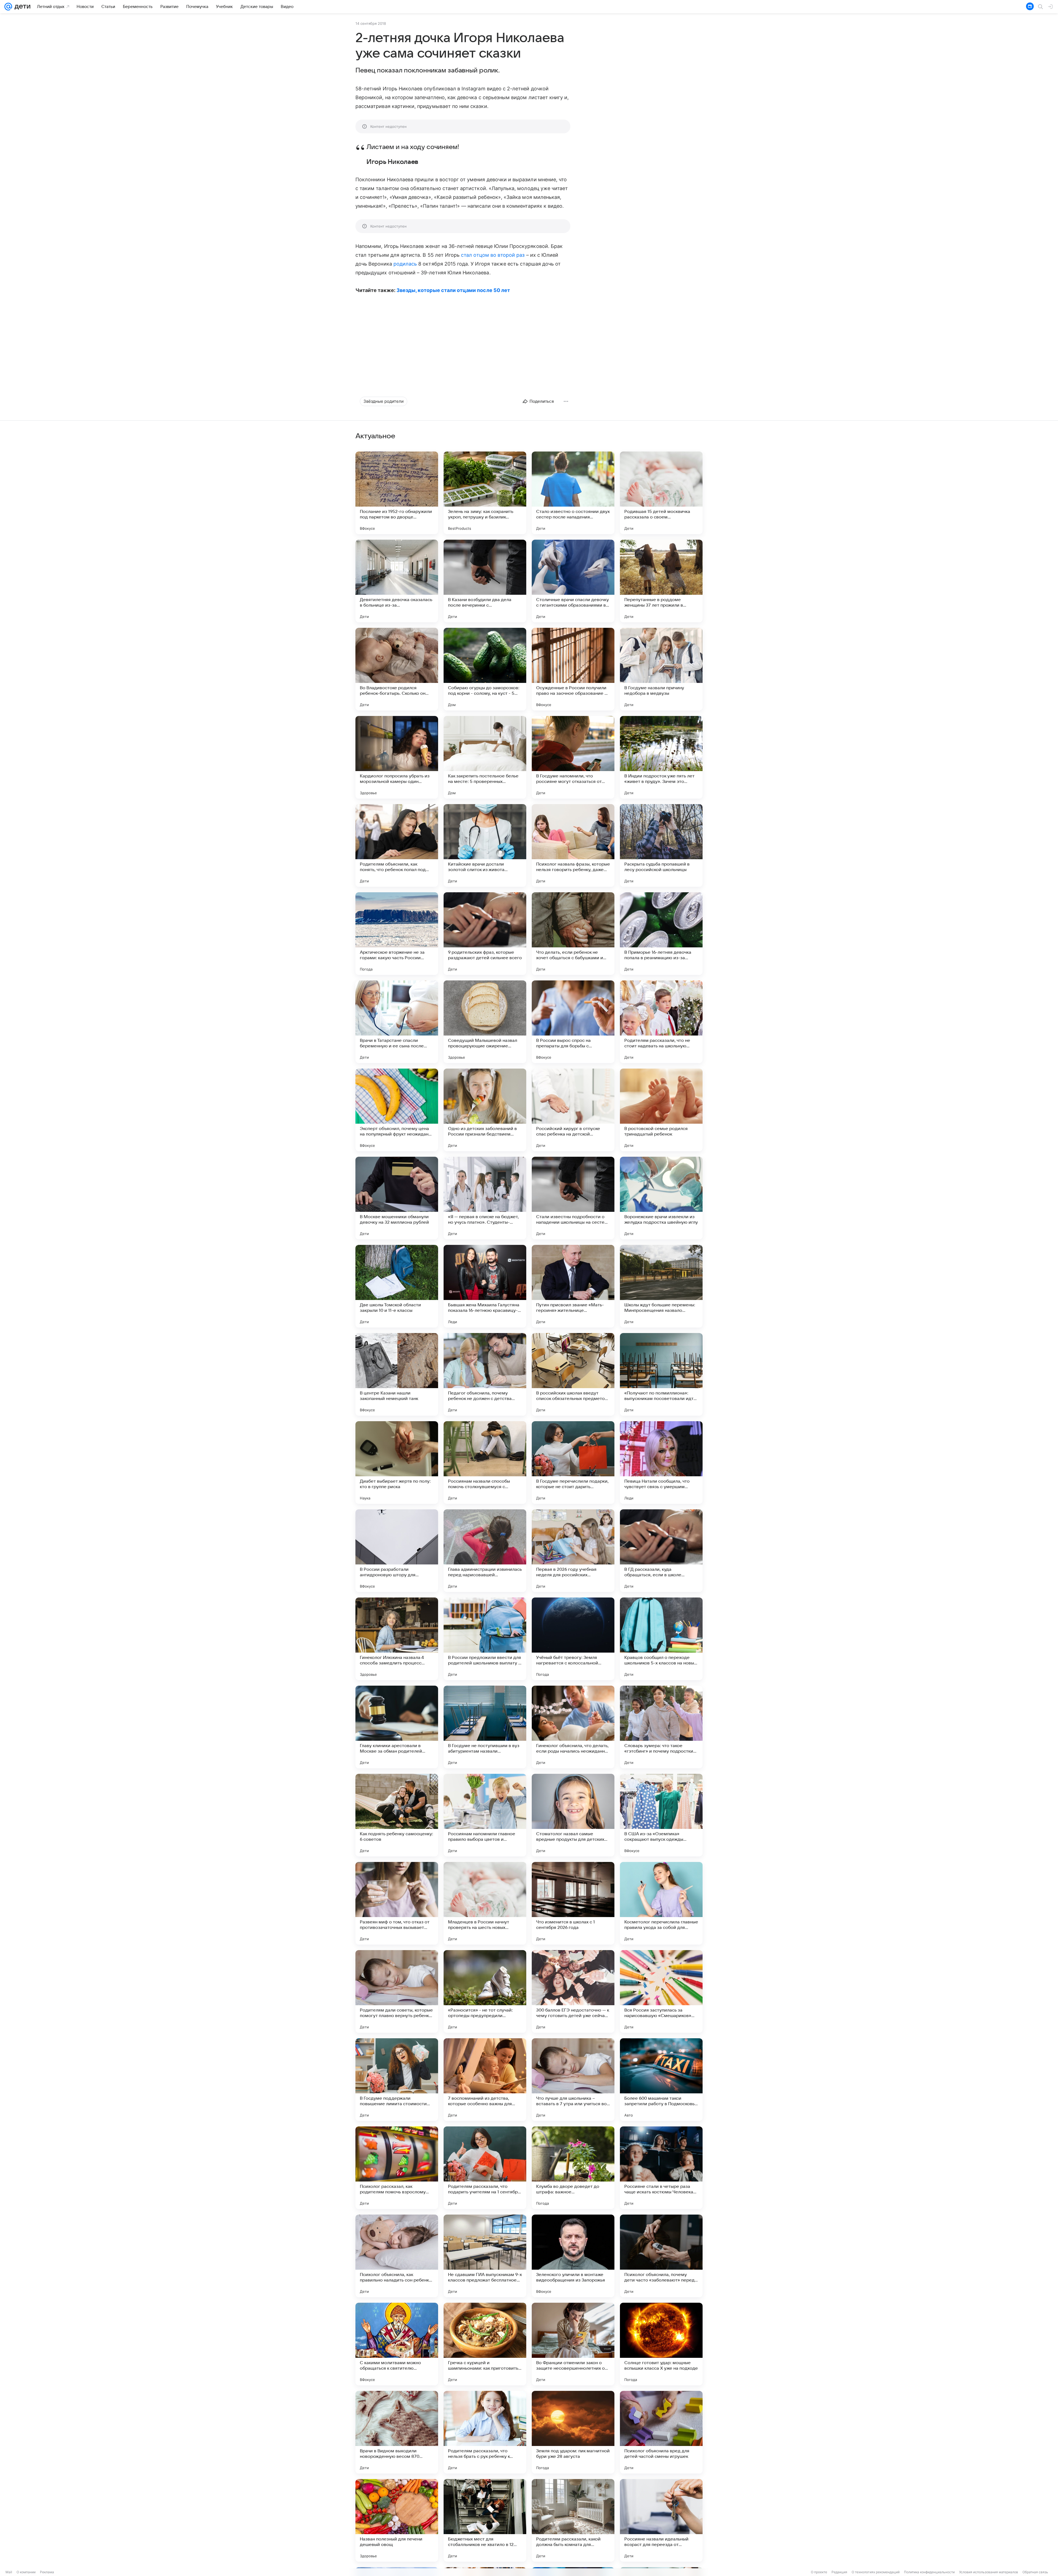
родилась (405, 264)
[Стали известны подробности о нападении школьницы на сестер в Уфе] (573, 1198)
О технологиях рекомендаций (876, 2572)
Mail (9, 2572)
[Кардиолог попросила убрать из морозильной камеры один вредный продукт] (397, 757)
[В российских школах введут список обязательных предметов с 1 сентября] (573, 1374)
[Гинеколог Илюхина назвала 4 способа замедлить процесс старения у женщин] (397, 1639)
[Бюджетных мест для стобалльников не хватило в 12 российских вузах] (485, 2520)
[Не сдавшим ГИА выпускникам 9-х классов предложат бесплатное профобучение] (485, 2256)
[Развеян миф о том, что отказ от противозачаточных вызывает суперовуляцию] (397, 1903)
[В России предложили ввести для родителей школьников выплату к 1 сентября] (485, 1639)
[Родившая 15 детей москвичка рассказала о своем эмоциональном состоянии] (661, 493)
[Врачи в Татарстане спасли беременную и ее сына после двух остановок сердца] (397, 1022)
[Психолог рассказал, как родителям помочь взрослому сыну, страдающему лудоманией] (397, 2168)
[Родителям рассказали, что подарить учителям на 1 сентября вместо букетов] (485, 2168)
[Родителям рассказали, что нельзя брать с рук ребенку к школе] (485, 2432)
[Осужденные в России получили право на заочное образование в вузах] (573, 669)
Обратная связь (1035, 2572)
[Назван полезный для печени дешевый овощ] (397, 2520)
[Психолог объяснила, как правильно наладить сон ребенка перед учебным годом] (397, 2256)
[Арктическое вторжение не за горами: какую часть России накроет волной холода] (397, 934)
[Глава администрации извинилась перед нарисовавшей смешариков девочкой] (485, 1551)
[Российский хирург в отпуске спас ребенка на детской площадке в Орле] (573, 1110)
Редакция (839, 2572)
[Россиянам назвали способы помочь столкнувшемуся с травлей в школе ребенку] (485, 1463)
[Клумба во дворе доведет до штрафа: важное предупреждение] (573, 2168)
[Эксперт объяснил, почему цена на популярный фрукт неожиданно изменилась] (397, 1110)
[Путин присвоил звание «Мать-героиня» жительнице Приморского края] (573, 1286)
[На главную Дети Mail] (21, 7)
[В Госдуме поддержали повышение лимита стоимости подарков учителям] (397, 2080)
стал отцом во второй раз (493, 255)
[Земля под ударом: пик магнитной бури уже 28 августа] (573, 2432)
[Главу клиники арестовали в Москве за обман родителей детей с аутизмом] (397, 1727)
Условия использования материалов (989, 2572)
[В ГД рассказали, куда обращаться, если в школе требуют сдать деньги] (661, 1551)
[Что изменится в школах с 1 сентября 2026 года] (573, 1903)
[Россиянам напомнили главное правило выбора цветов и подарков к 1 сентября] (485, 1815)
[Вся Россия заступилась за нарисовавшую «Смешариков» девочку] (661, 1991)
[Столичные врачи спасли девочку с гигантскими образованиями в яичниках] (573, 581)
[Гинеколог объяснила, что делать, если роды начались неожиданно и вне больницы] (573, 1727)
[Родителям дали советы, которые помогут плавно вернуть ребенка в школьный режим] (397, 1991)
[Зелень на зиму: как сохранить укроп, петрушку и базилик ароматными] (485, 493)
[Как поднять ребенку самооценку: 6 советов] (397, 1815)
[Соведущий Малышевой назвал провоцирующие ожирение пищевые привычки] (485, 1022)
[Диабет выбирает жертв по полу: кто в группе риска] (397, 1463)
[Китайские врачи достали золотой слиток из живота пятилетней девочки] (485, 845)
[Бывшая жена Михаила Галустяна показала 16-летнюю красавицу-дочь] (485, 1286)
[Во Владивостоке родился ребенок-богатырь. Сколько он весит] (397, 669)
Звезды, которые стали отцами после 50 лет (453, 290)
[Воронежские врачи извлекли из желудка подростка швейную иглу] (661, 1198)
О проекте (819, 2572)
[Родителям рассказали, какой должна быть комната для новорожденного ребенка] (573, 2520)
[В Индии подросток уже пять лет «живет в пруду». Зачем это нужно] (661, 757)
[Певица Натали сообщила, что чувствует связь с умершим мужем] (661, 1463)
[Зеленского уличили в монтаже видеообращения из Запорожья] (573, 2256)
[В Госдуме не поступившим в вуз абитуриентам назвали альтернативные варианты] (485, 1727)
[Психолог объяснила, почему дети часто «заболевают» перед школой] (661, 2256)
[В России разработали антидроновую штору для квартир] (397, 1551)
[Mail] (8, 7)
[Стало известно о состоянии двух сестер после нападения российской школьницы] (573, 493)
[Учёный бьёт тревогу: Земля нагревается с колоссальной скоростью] (573, 1639)
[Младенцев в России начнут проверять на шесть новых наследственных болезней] (485, 1903)
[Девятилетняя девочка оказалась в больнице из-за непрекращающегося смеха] (397, 581)
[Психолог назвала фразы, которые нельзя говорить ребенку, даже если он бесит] (573, 845)
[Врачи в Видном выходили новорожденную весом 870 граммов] (397, 2432)
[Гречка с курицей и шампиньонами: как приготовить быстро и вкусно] (485, 2344)
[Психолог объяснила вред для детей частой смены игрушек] (661, 2432)
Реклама (47, 2572)
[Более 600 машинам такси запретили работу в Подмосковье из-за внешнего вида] (661, 2080)
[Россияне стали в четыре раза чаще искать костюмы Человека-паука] (661, 2168)
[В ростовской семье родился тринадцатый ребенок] (661, 1110)
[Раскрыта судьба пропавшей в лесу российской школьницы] (661, 845)
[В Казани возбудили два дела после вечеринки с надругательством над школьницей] (485, 581)
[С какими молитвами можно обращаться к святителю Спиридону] (397, 2344)
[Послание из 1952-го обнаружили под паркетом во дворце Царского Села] (397, 493)
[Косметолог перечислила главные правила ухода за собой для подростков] (661, 1903)
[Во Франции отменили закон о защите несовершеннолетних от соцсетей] (573, 2344)
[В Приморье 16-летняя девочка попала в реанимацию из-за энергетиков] (661, 934)
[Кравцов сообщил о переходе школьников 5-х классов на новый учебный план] (661, 1639)
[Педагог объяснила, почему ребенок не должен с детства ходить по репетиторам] (485, 1374)
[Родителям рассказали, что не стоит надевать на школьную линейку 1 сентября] (661, 1022)
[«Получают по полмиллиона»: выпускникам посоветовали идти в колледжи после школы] (661, 1374)
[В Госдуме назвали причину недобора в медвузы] (661, 669)
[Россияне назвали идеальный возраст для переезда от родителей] (661, 2520)
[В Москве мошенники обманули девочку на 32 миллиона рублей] (397, 1198)
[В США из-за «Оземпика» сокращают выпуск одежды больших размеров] (661, 1815)
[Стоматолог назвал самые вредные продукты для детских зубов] (573, 1815)
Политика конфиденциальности (929, 2572)
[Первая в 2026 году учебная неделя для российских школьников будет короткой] (573, 1551)
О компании (26, 2572)
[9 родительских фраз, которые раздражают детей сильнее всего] (485, 934)
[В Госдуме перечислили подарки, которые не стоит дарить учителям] (573, 1463)
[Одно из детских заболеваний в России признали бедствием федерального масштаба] (485, 1110)
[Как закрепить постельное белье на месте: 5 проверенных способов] (485, 757)
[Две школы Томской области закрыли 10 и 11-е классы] (397, 1286)
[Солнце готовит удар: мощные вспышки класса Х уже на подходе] (661, 2344)
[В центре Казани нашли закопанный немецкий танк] (397, 1374)
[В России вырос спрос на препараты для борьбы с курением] (573, 1022)
